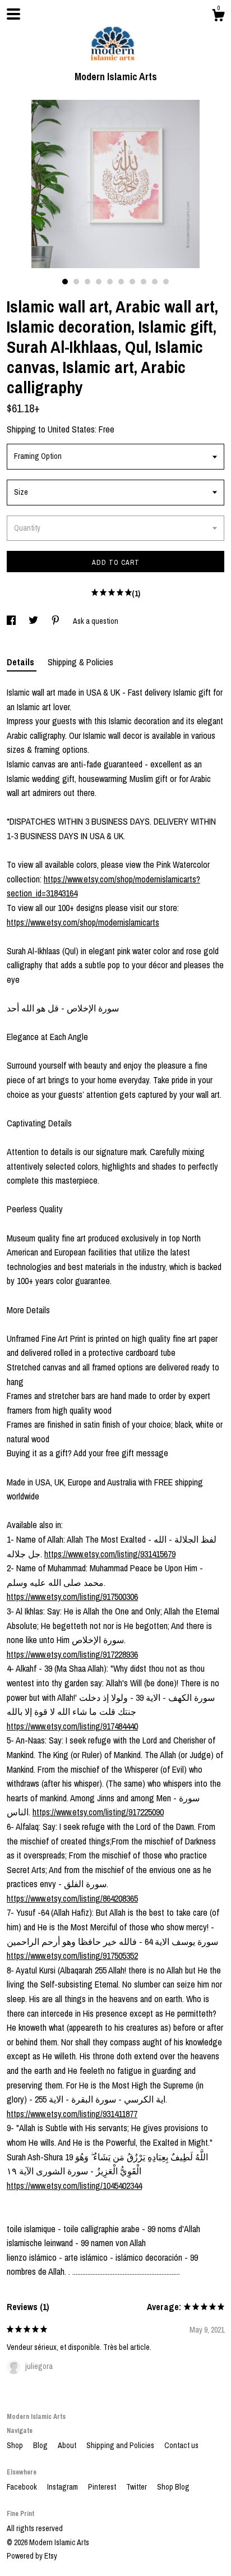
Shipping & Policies (80, 662)
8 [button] (144, 282)
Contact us (181, 2445)
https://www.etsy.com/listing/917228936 (72, 1654)
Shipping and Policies (121, 2445)
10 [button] (166, 282)
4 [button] (99, 282)
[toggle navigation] (13, 14)
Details (22, 662)
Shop (16, 2445)
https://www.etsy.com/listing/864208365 (72, 1898)
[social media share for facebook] (12, 621)
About (68, 2445)
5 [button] (110, 282)
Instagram (63, 2487)
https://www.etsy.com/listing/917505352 (72, 1956)
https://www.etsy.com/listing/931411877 (72, 2114)
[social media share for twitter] (34, 621)
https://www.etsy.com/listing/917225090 (98, 1812)
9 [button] (155, 282)
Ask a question (96, 621)
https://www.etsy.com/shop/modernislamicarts (83, 922)
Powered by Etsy (32, 2556)
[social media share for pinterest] (56, 621)
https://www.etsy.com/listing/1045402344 (74, 2186)
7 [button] (132, 282)
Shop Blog (173, 2487)
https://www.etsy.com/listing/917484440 (72, 1726)
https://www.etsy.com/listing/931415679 (110, 1554)
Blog (41, 2445)
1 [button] (65, 282)
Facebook (23, 2487)
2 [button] (76, 282)
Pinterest (103, 2487)
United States (71, 429)
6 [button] (121, 282)
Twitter (137, 2487)
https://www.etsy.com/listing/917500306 (72, 1597)
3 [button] (87, 282)
